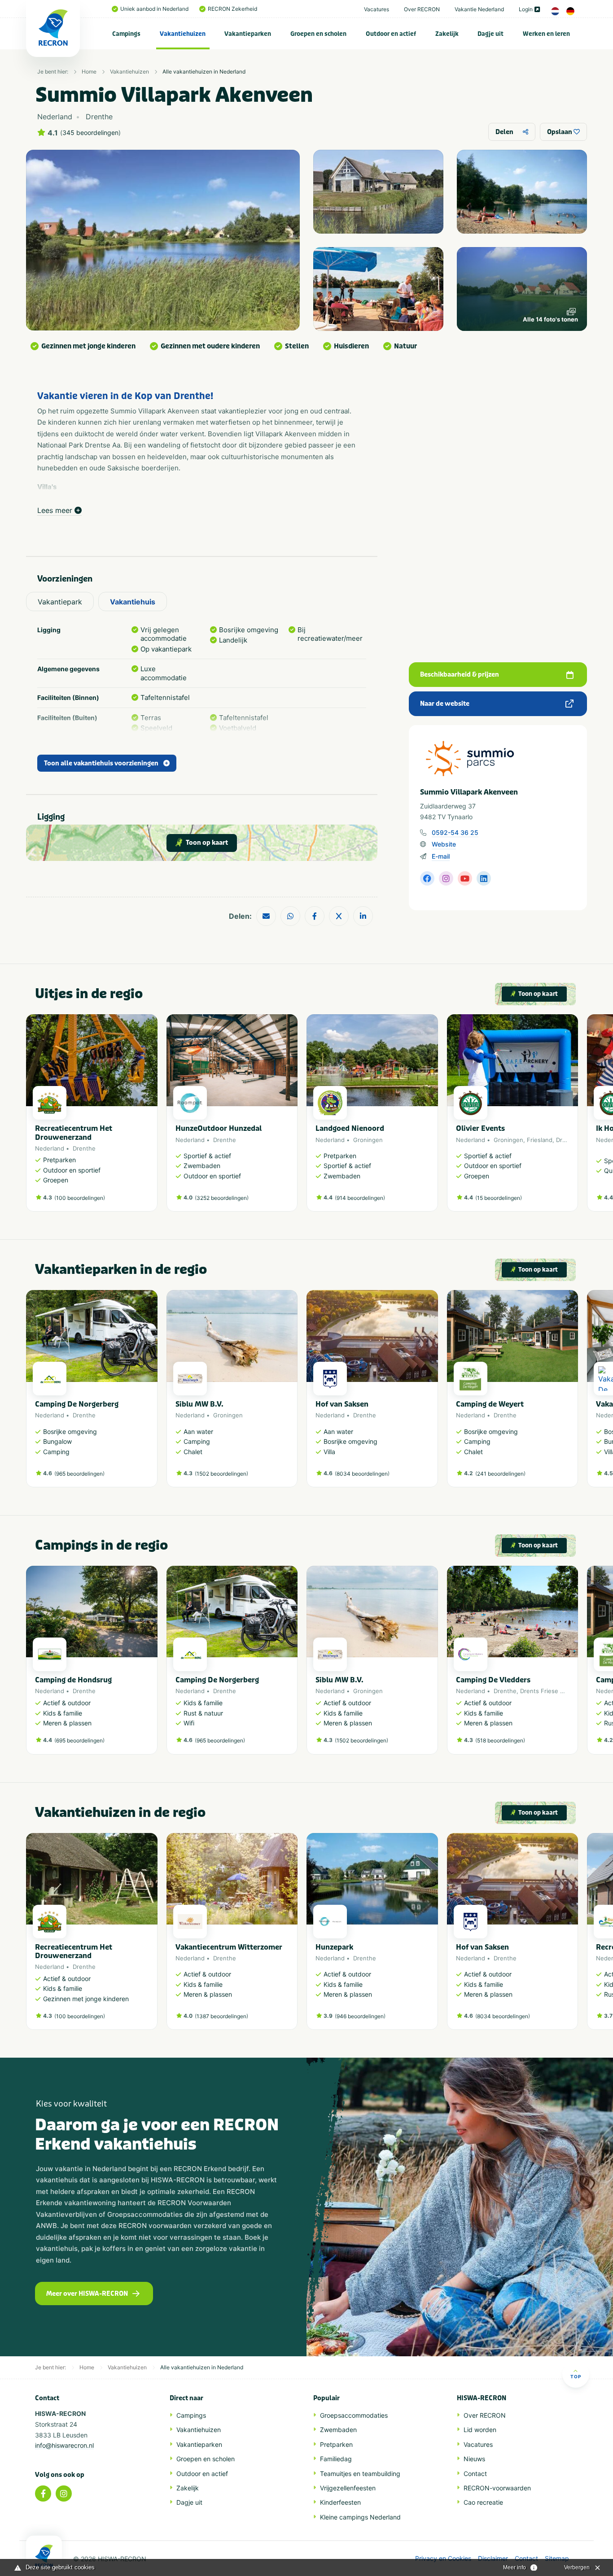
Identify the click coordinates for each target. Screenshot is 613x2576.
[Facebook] (43, 2493)
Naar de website (445, 704)
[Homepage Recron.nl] (44, 2556)
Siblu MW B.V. (199, 1404)
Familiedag (336, 2459)
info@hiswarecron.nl (64, 2445)
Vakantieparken (248, 34)
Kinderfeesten (340, 2502)
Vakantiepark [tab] (60, 602)
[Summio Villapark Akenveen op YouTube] (465, 878)
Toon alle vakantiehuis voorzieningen (101, 763)
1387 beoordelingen (221, 2016)
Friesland (540, 1140)
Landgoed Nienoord (350, 1128)
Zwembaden (338, 2430)
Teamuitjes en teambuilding (360, 2474)
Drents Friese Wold (547, 1691)
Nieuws (474, 2459)
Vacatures (377, 9)
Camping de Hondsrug (73, 1680)
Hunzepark (334, 1947)
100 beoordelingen (80, 1198)
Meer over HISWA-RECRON (87, 2294)
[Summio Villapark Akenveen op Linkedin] (484, 878)
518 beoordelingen (500, 1740)
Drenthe (84, 1148)
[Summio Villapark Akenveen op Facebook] (427, 878)
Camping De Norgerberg (77, 1404)
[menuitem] (127, 34)
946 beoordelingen (360, 2016)
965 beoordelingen (79, 1474)
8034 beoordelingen (362, 1474)
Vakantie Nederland (479, 9)
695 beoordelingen (79, 1740)
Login (526, 9)
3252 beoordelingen (222, 1198)
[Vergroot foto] (378, 192)
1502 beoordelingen (221, 1474)
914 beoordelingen (360, 1198)
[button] (574, 1117)
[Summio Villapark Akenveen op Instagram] (446, 878)
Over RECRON (422, 9)
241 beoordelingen (500, 1474)
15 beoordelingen (499, 1198)
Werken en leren (546, 34)
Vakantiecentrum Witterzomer (229, 1947)
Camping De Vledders (493, 1680)
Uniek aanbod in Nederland (154, 9)
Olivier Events (480, 1128)
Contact (475, 2474)
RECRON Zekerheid (232, 9)
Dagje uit (490, 34)
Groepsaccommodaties (354, 2415)
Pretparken (336, 2444)
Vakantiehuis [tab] (133, 602)
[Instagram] (64, 2493)
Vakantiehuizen (183, 34)
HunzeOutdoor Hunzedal (219, 1128)
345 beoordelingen (90, 133)
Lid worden (480, 2430)
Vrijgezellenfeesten (348, 2488)
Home (89, 72)
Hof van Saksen (342, 1404)
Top (576, 2376)
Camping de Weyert (490, 1404)
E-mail (441, 856)
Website (444, 844)
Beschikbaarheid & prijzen (460, 675)
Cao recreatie (483, 2502)
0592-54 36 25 (455, 832)
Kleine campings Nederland (360, 2517)
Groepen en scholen (318, 34)
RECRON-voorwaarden (497, 2488)
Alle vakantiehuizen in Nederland (204, 72)
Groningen (368, 1140)
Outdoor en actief (391, 34)
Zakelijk (447, 34)
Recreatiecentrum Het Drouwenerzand (74, 1133)
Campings (126, 34)
